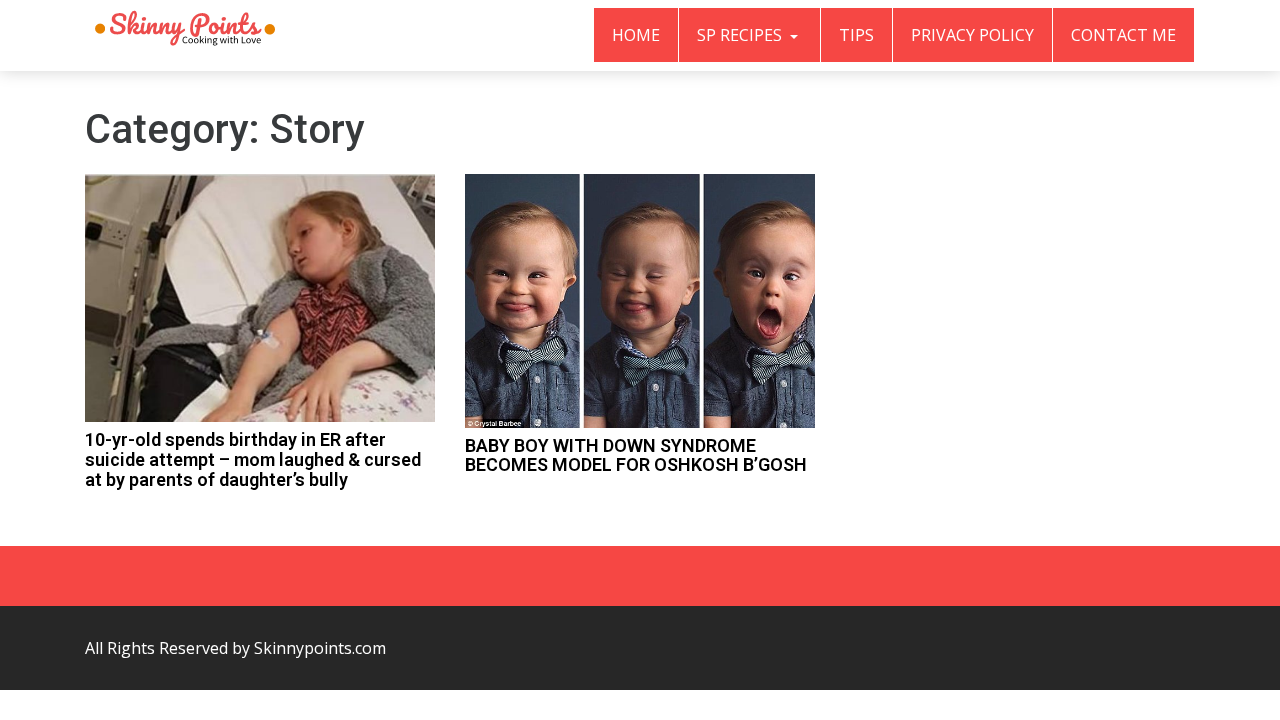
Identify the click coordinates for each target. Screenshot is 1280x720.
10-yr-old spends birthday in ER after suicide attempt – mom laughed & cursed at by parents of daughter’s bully (253, 459)
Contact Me (1123, 35)
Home (636, 35)
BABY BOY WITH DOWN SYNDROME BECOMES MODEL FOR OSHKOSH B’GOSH (636, 455)
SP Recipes (741, 35)
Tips (856, 35)
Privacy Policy (972, 35)
